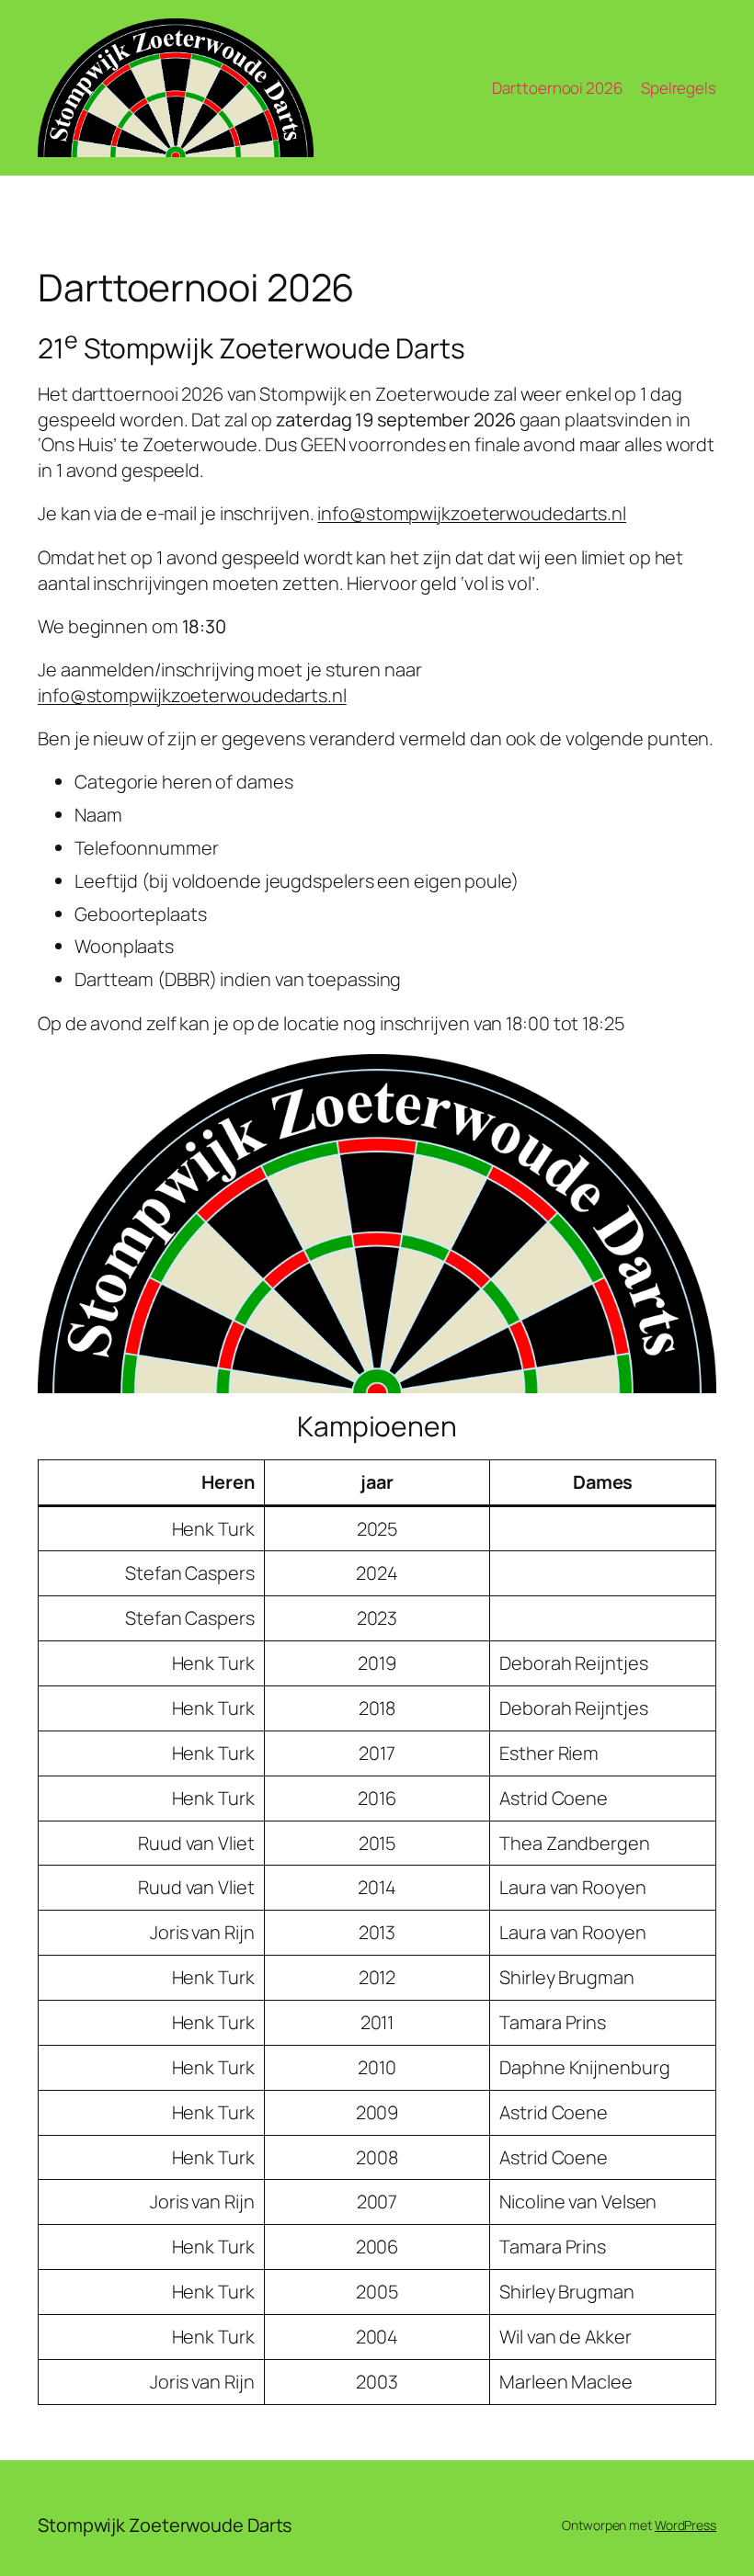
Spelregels (679, 88)
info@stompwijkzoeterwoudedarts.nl (472, 513)
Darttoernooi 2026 (557, 88)
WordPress (685, 2525)
